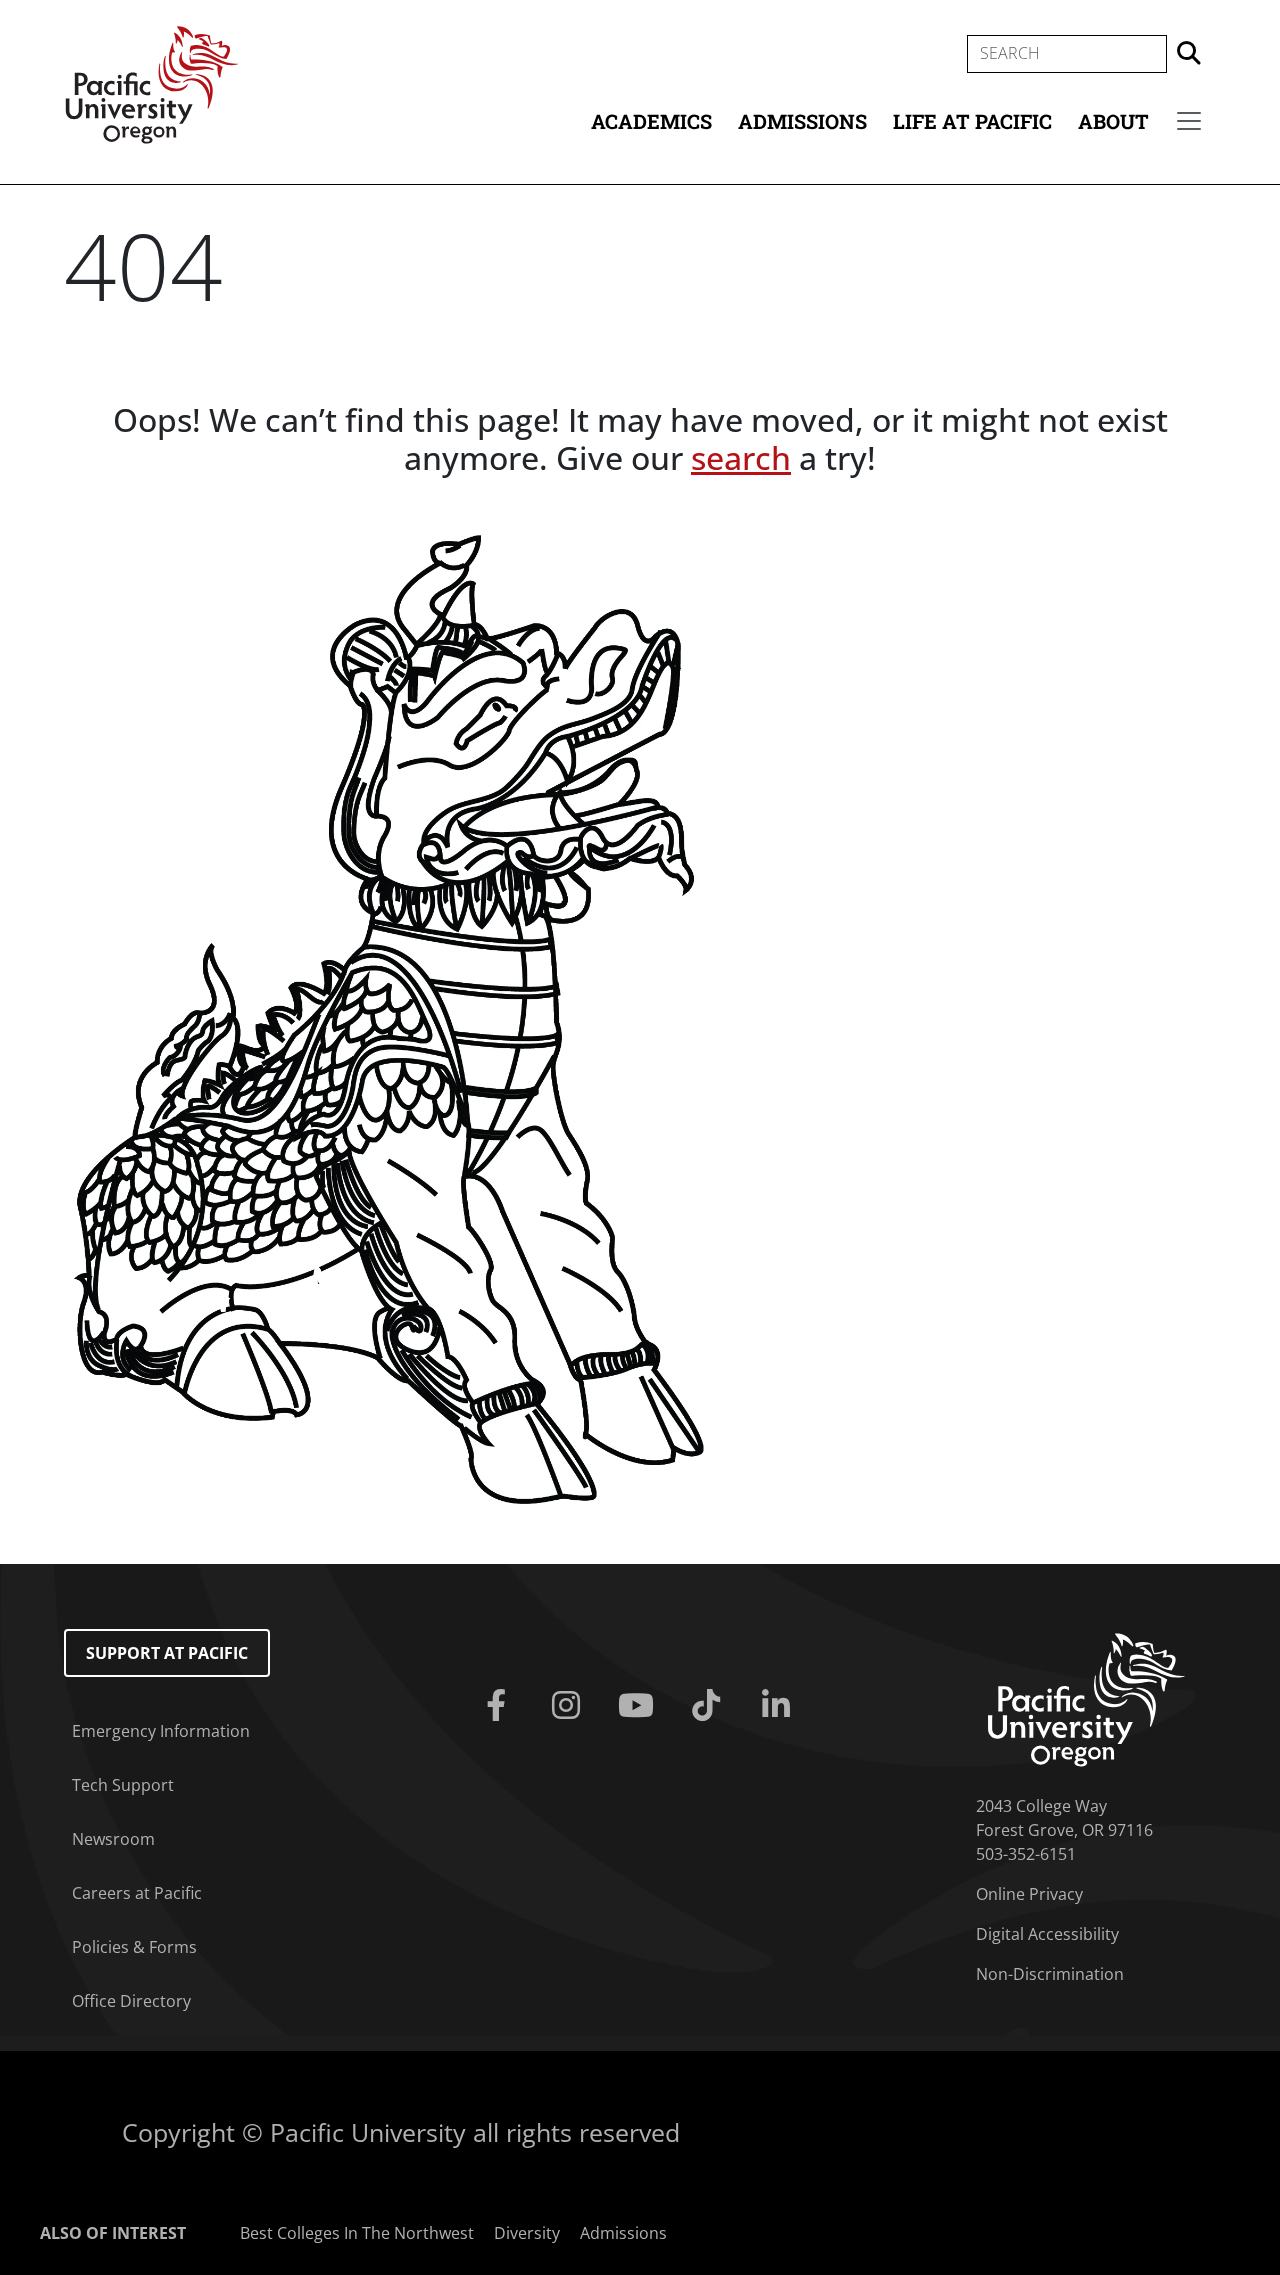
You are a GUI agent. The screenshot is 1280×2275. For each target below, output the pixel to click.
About (1113, 121)
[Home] (152, 83)
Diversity (527, 2233)
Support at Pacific (167, 1653)
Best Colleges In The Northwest (357, 2233)
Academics (651, 121)
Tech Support (123, 1785)
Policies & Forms (134, 1947)
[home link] (1086, 1698)
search (741, 457)
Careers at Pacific (137, 1893)
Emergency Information (161, 1731)
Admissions (802, 121)
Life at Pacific (972, 121)
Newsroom (113, 1839)
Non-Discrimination (1050, 1974)
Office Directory (131, 2001)
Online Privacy (1029, 1894)
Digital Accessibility (1047, 1934)
